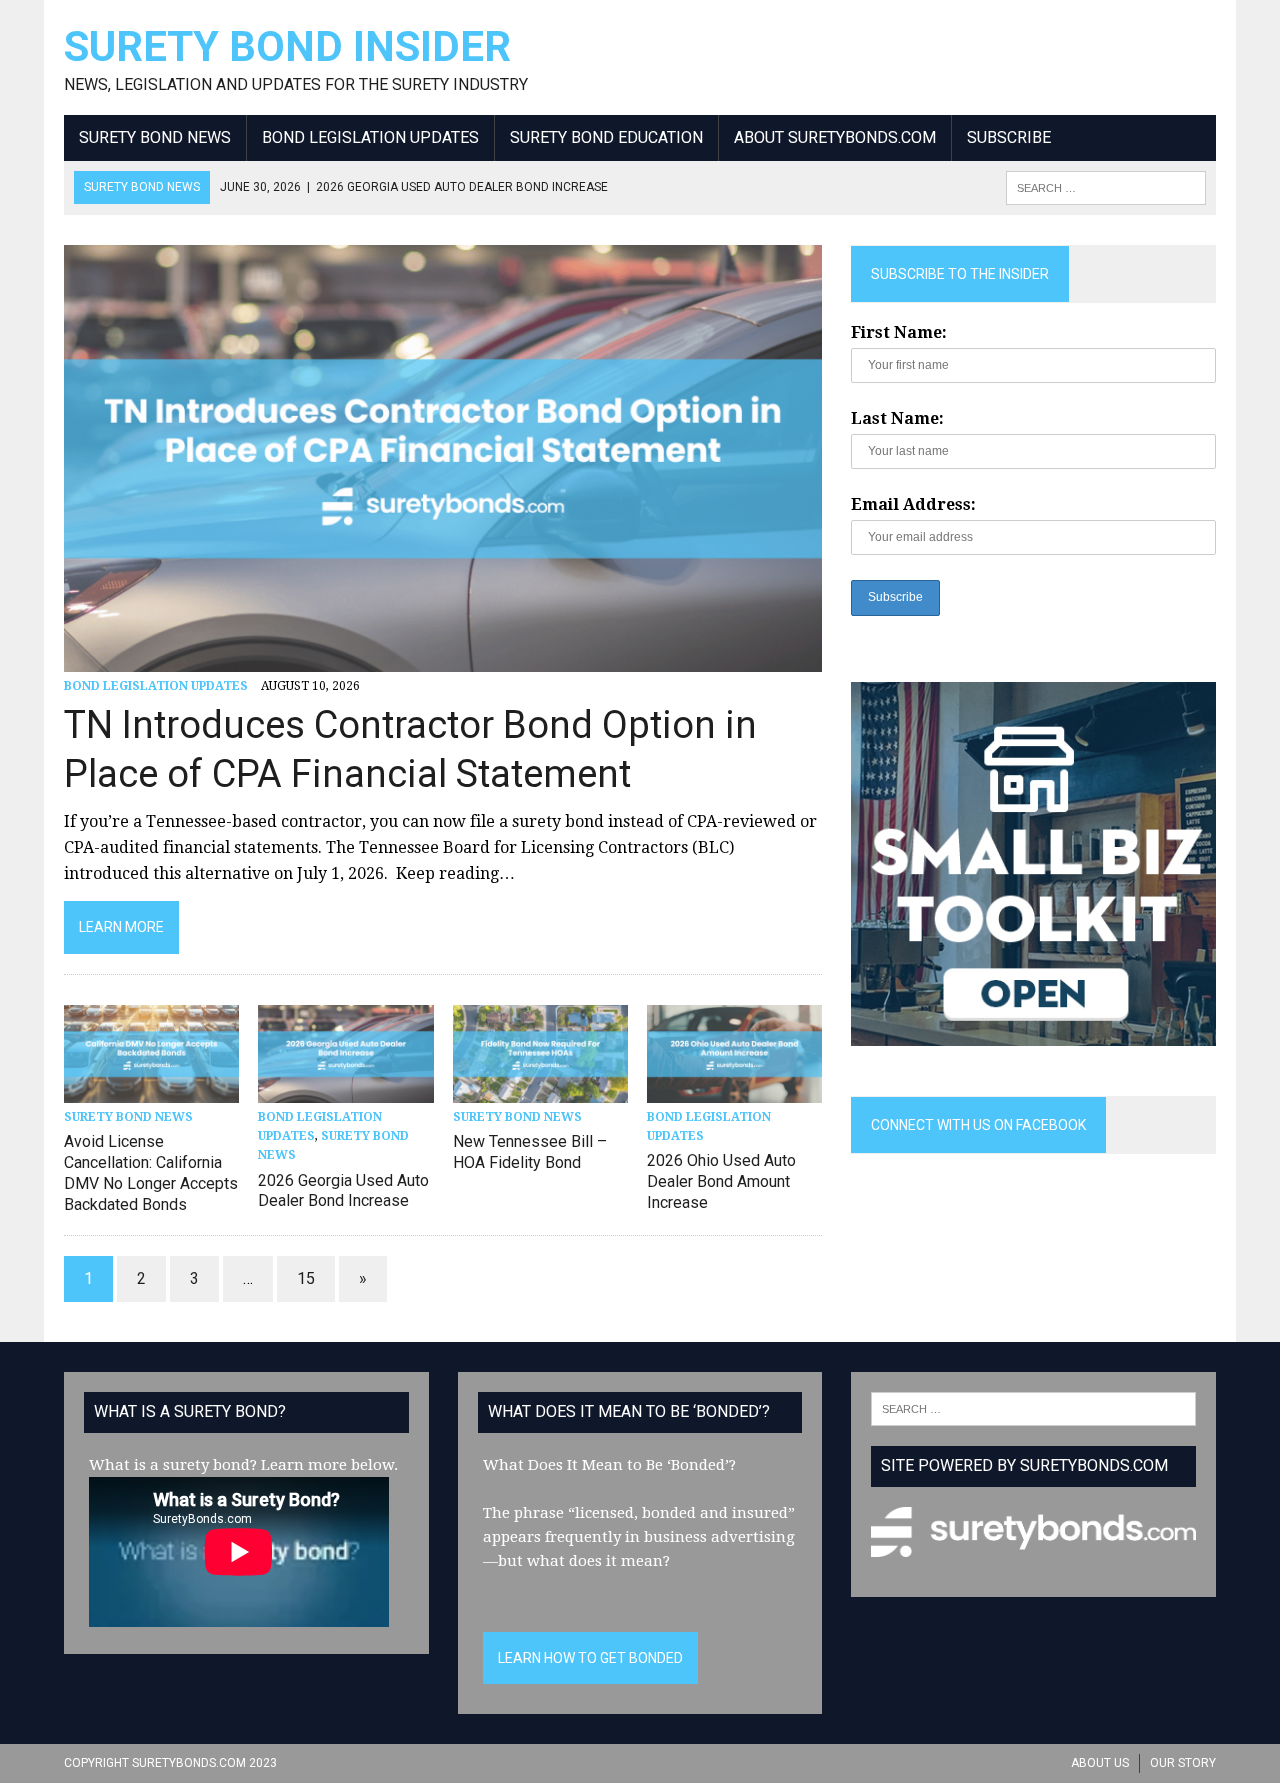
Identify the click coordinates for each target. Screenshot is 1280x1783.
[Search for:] (1033, 1408)
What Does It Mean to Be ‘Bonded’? (609, 1465)
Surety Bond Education (606, 137)
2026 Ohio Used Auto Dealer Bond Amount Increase (721, 1181)
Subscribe (1009, 137)
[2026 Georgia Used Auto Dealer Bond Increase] (345, 1089)
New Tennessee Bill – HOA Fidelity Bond (530, 1152)
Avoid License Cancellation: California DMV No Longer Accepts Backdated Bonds (151, 1172)
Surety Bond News (155, 137)
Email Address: (913, 504)
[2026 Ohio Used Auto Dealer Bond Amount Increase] (734, 1089)
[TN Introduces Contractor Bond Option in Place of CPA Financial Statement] (443, 658)
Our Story (1183, 1763)
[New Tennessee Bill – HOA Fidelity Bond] (540, 1089)
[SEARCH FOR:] (1106, 186)
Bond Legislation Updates (370, 137)
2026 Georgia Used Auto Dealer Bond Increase (343, 1191)
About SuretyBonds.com (835, 137)
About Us (1100, 1763)
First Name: (899, 332)
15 (306, 1278)
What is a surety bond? (173, 1465)
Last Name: (897, 418)
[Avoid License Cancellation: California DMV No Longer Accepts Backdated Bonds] (151, 1089)
